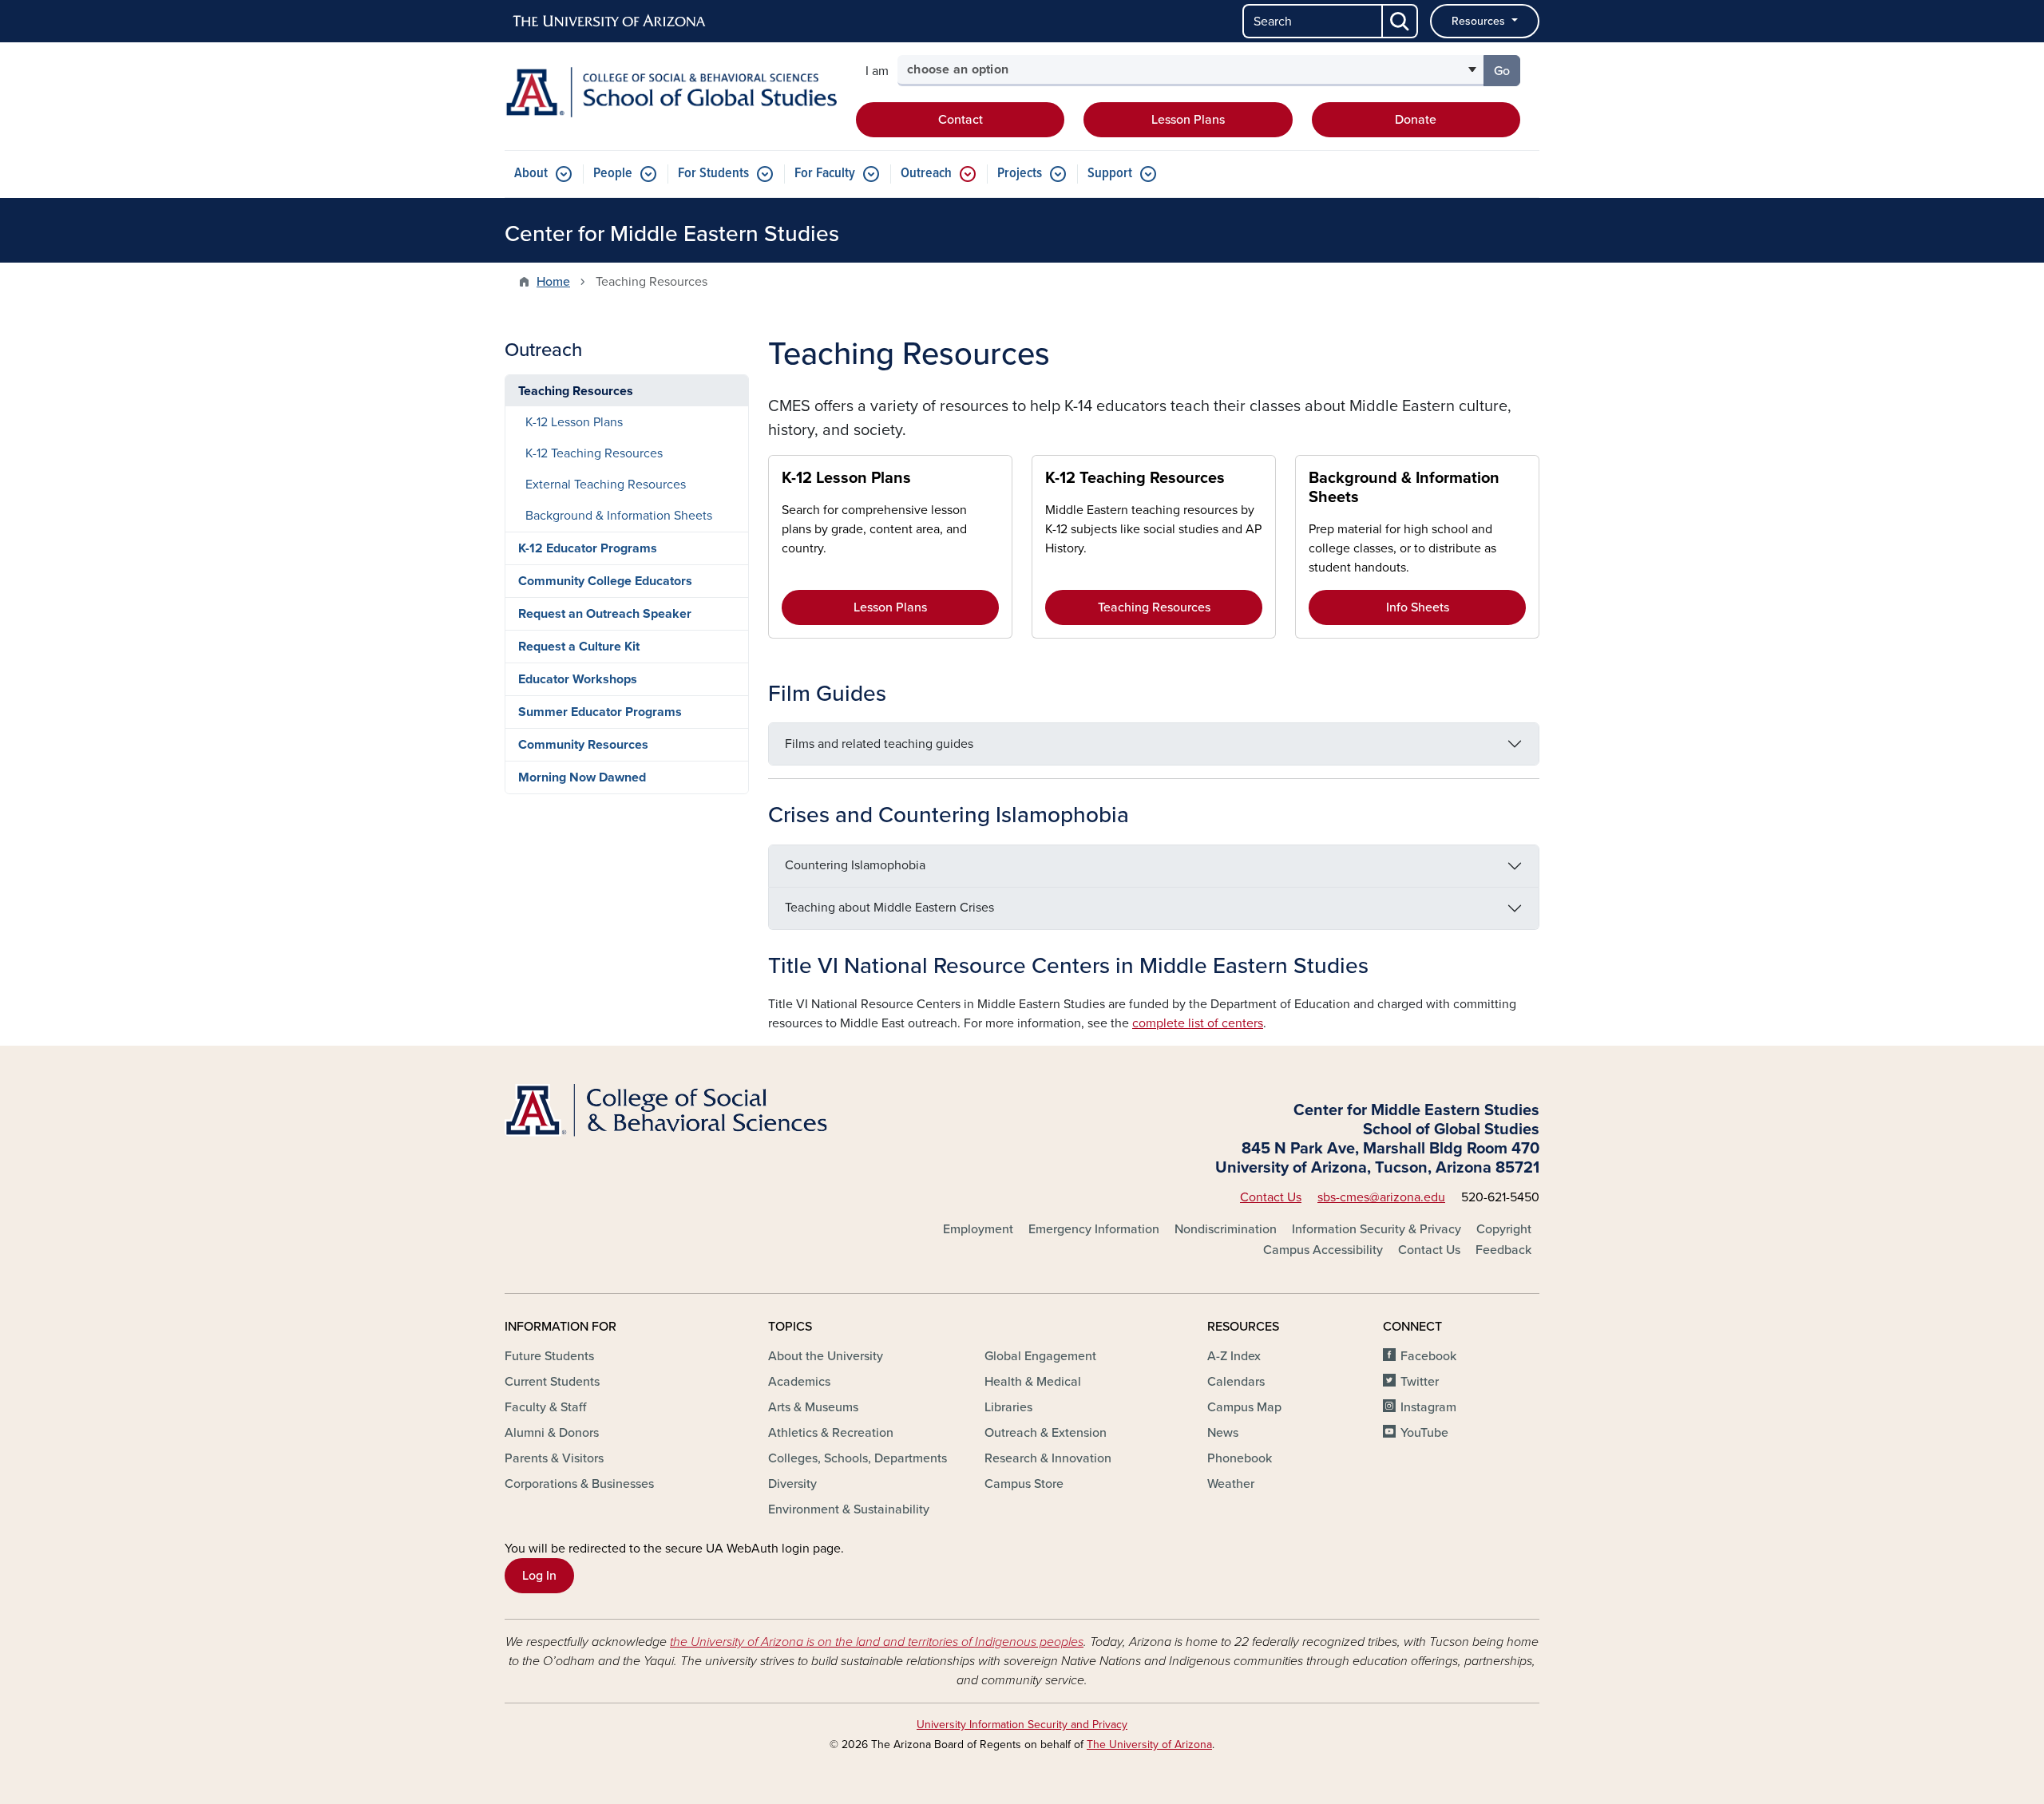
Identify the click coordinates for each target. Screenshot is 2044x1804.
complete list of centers (1198, 1023)
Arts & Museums (813, 1407)
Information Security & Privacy (1377, 1229)
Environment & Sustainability (849, 1509)
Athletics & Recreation (831, 1433)
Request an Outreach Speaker (605, 614)
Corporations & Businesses (579, 1484)
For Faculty (825, 174)
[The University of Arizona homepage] (610, 22)
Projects (1020, 174)
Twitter (1420, 1382)
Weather (1231, 1484)
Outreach (926, 174)
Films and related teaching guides (879, 744)
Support (1110, 174)
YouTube (1424, 1433)
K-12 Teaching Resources (1135, 478)
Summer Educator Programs (600, 712)
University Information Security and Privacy (1022, 1725)
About (531, 174)
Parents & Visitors (554, 1458)
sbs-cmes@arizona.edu (1381, 1197)
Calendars (1236, 1382)
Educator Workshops (578, 679)
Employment (978, 1229)
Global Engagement (1040, 1356)
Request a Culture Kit (579, 647)
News (1223, 1433)
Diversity (792, 1484)
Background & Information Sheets (619, 516)
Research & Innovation (1048, 1458)
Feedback (1503, 1250)
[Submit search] (1400, 21)
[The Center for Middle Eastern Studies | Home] (671, 92)
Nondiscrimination (1226, 1229)
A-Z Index (1234, 1356)
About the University (826, 1356)
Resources (1480, 21)
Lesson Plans (1188, 120)
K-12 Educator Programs (588, 548)
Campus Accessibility (1323, 1250)
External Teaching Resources (606, 485)
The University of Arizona (1149, 1745)
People (613, 174)
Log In (539, 1576)
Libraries (1008, 1407)
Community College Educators (605, 581)
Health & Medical (1033, 1382)
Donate (1416, 120)
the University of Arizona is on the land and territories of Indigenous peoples (877, 1642)
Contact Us (1271, 1197)
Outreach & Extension (1046, 1433)
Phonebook (1240, 1458)
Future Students (549, 1356)
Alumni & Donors (552, 1433)
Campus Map (1244, 1407)
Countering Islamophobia (855, 865)
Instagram (1428, 1407)
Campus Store (1024, 1484)
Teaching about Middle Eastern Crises (889, 908)
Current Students (552, 1382)
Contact (961, 120)
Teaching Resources (1154, 607)
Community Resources (583, 745)
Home (553, 282)
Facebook (1428, 1356)
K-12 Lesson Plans (846, 478)
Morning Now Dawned (582, 777)
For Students (713, 174)
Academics (799, 1382)
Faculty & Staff (545, 1407)
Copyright (1504, 1229)
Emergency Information (1094, 1229)
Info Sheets (1418, 607)
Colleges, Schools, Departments (858, 1458)
